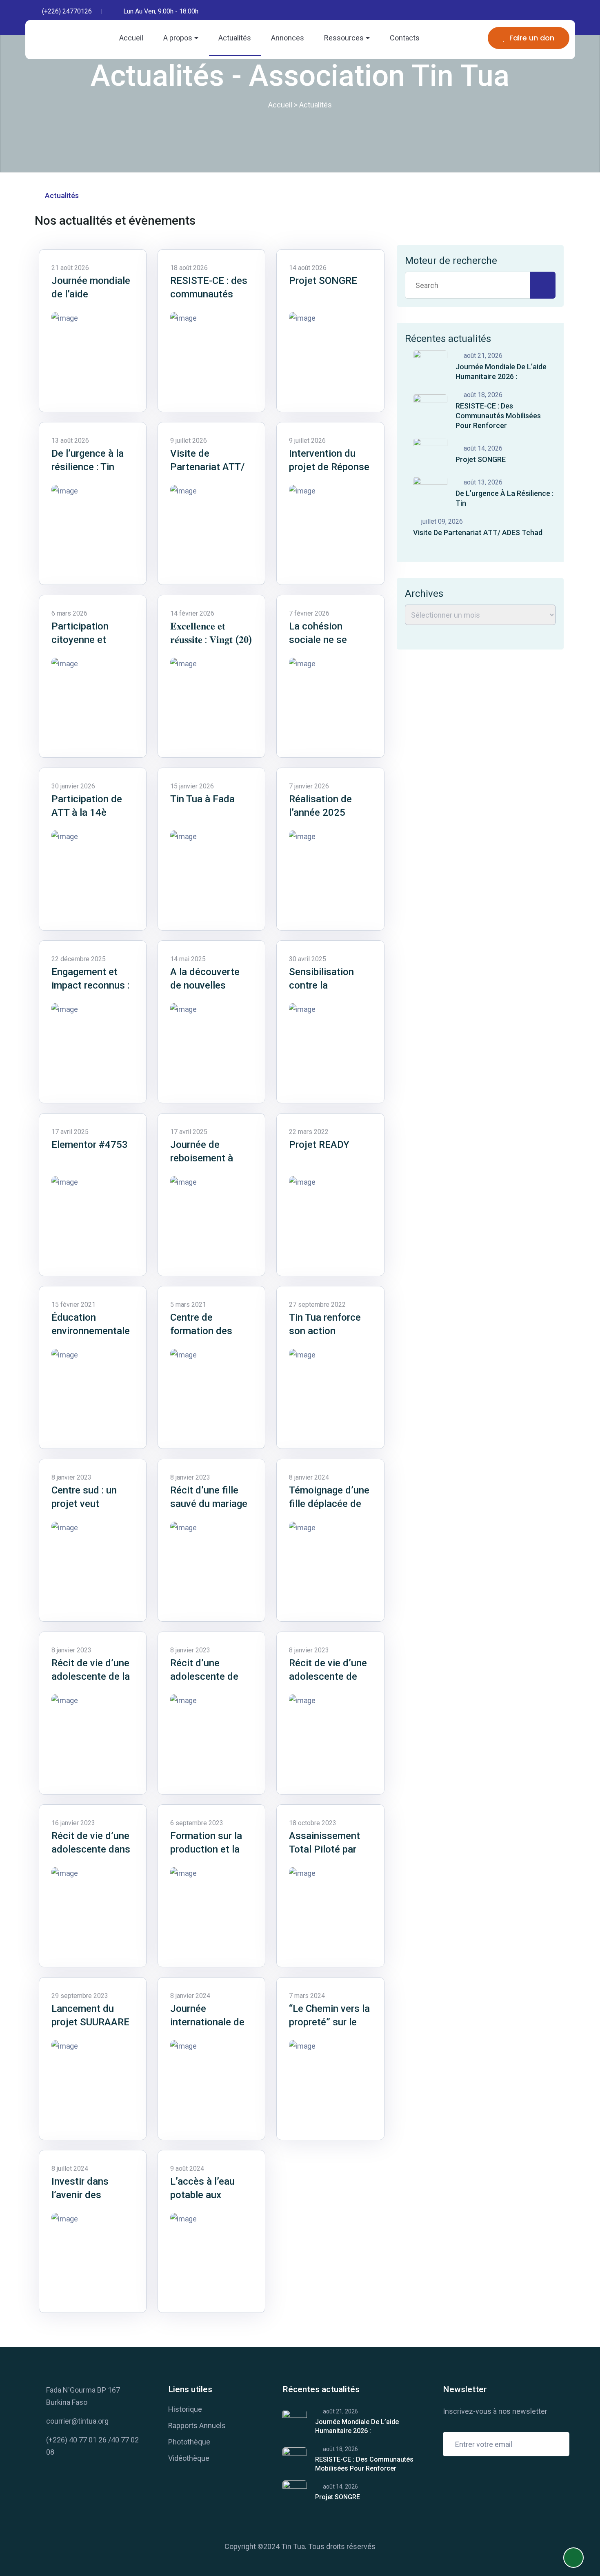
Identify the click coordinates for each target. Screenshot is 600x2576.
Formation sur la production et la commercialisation (211, 1849)
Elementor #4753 (90, 1145)
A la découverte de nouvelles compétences (205, 985)
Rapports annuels (197, 2425)
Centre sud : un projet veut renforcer (84, 1504)
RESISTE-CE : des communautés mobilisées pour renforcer (498, 416)
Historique (185, 2409)
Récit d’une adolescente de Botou (204, 1676)
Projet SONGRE (323, 281)
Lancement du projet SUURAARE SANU (90, 2022)
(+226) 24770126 (67, 11)
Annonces (288, 38)
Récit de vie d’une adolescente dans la (91, 1849)
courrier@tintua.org (77, 2421)
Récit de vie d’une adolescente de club (328, 1676)
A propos (178, 38)
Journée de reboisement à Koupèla (202, 1158)
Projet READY (319, 1145)
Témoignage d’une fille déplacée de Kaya (329, 1504)
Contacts (405, 38)
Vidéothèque (189, 2458)
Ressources (344, 38)
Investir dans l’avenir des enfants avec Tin (88, 2195)
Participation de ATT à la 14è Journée (87, 813)
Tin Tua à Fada (202, 799)
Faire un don (532, 38)
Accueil (131, 38)
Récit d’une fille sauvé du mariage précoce (209, 1504)
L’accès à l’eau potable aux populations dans (208, 2195)
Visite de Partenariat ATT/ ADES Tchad (207, 467)
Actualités (235, 38)
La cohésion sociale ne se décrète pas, (318, 640)
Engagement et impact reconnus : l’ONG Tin (90, 985)
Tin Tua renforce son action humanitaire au (325, 1331)
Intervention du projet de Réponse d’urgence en (329, 467)
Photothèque (189, 2442)
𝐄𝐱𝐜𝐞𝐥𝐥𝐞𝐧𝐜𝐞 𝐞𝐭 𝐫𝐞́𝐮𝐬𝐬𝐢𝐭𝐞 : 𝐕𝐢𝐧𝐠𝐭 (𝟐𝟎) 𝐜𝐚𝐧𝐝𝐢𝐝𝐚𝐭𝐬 (211, 640)
